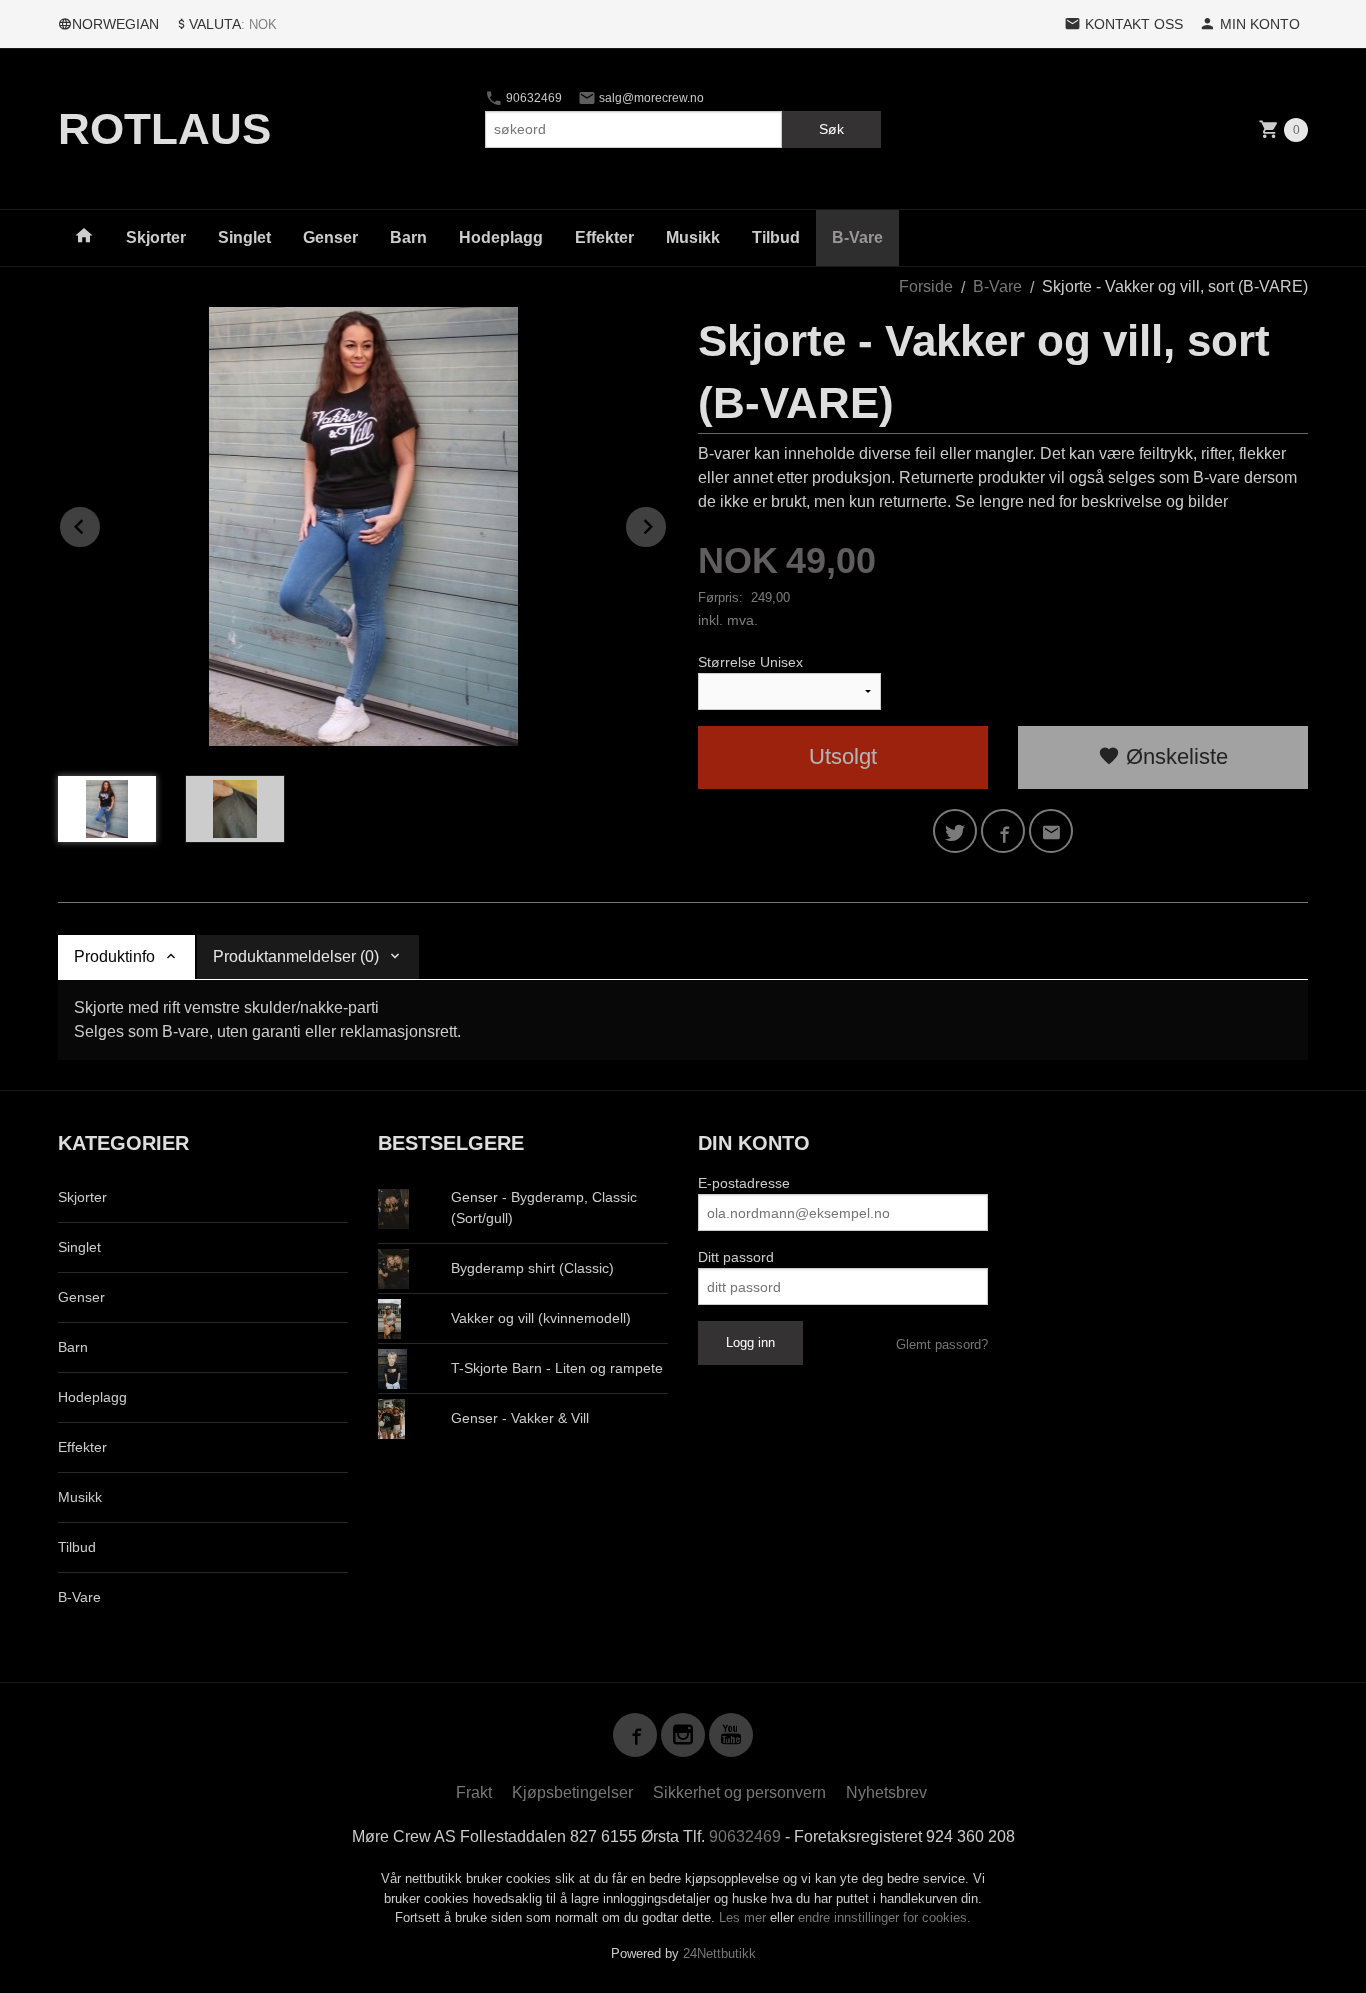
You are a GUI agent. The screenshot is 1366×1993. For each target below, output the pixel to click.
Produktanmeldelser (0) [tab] (296, 956)
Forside (926, 286)
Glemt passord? (942, 1344)
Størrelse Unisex (750, 662)
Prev (101, 523)
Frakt (474, 1792)
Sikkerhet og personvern (739, 1792)
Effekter (604, 237)
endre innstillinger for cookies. (884, 1917)
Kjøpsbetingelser (572, 1792)
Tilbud (776, 237)
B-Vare (857, 237)
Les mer (744, 1917)
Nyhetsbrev (886, 1792)
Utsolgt (843, 756)
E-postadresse (744, 1183)
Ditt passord (736, 1257)
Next (667, 523)
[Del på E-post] (1051, 831)
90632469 (532, 98)
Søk (831, 129)
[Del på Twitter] (955, 831)
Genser (330, 237)
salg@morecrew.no (650, 98)
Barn (408, 237)
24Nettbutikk (719, 1953)
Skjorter (156, 237)
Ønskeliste (1174, 756)
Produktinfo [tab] (114, 956)
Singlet (244, 237)
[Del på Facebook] (1003, 831)
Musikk (693, 237)
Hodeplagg (501, 237)
